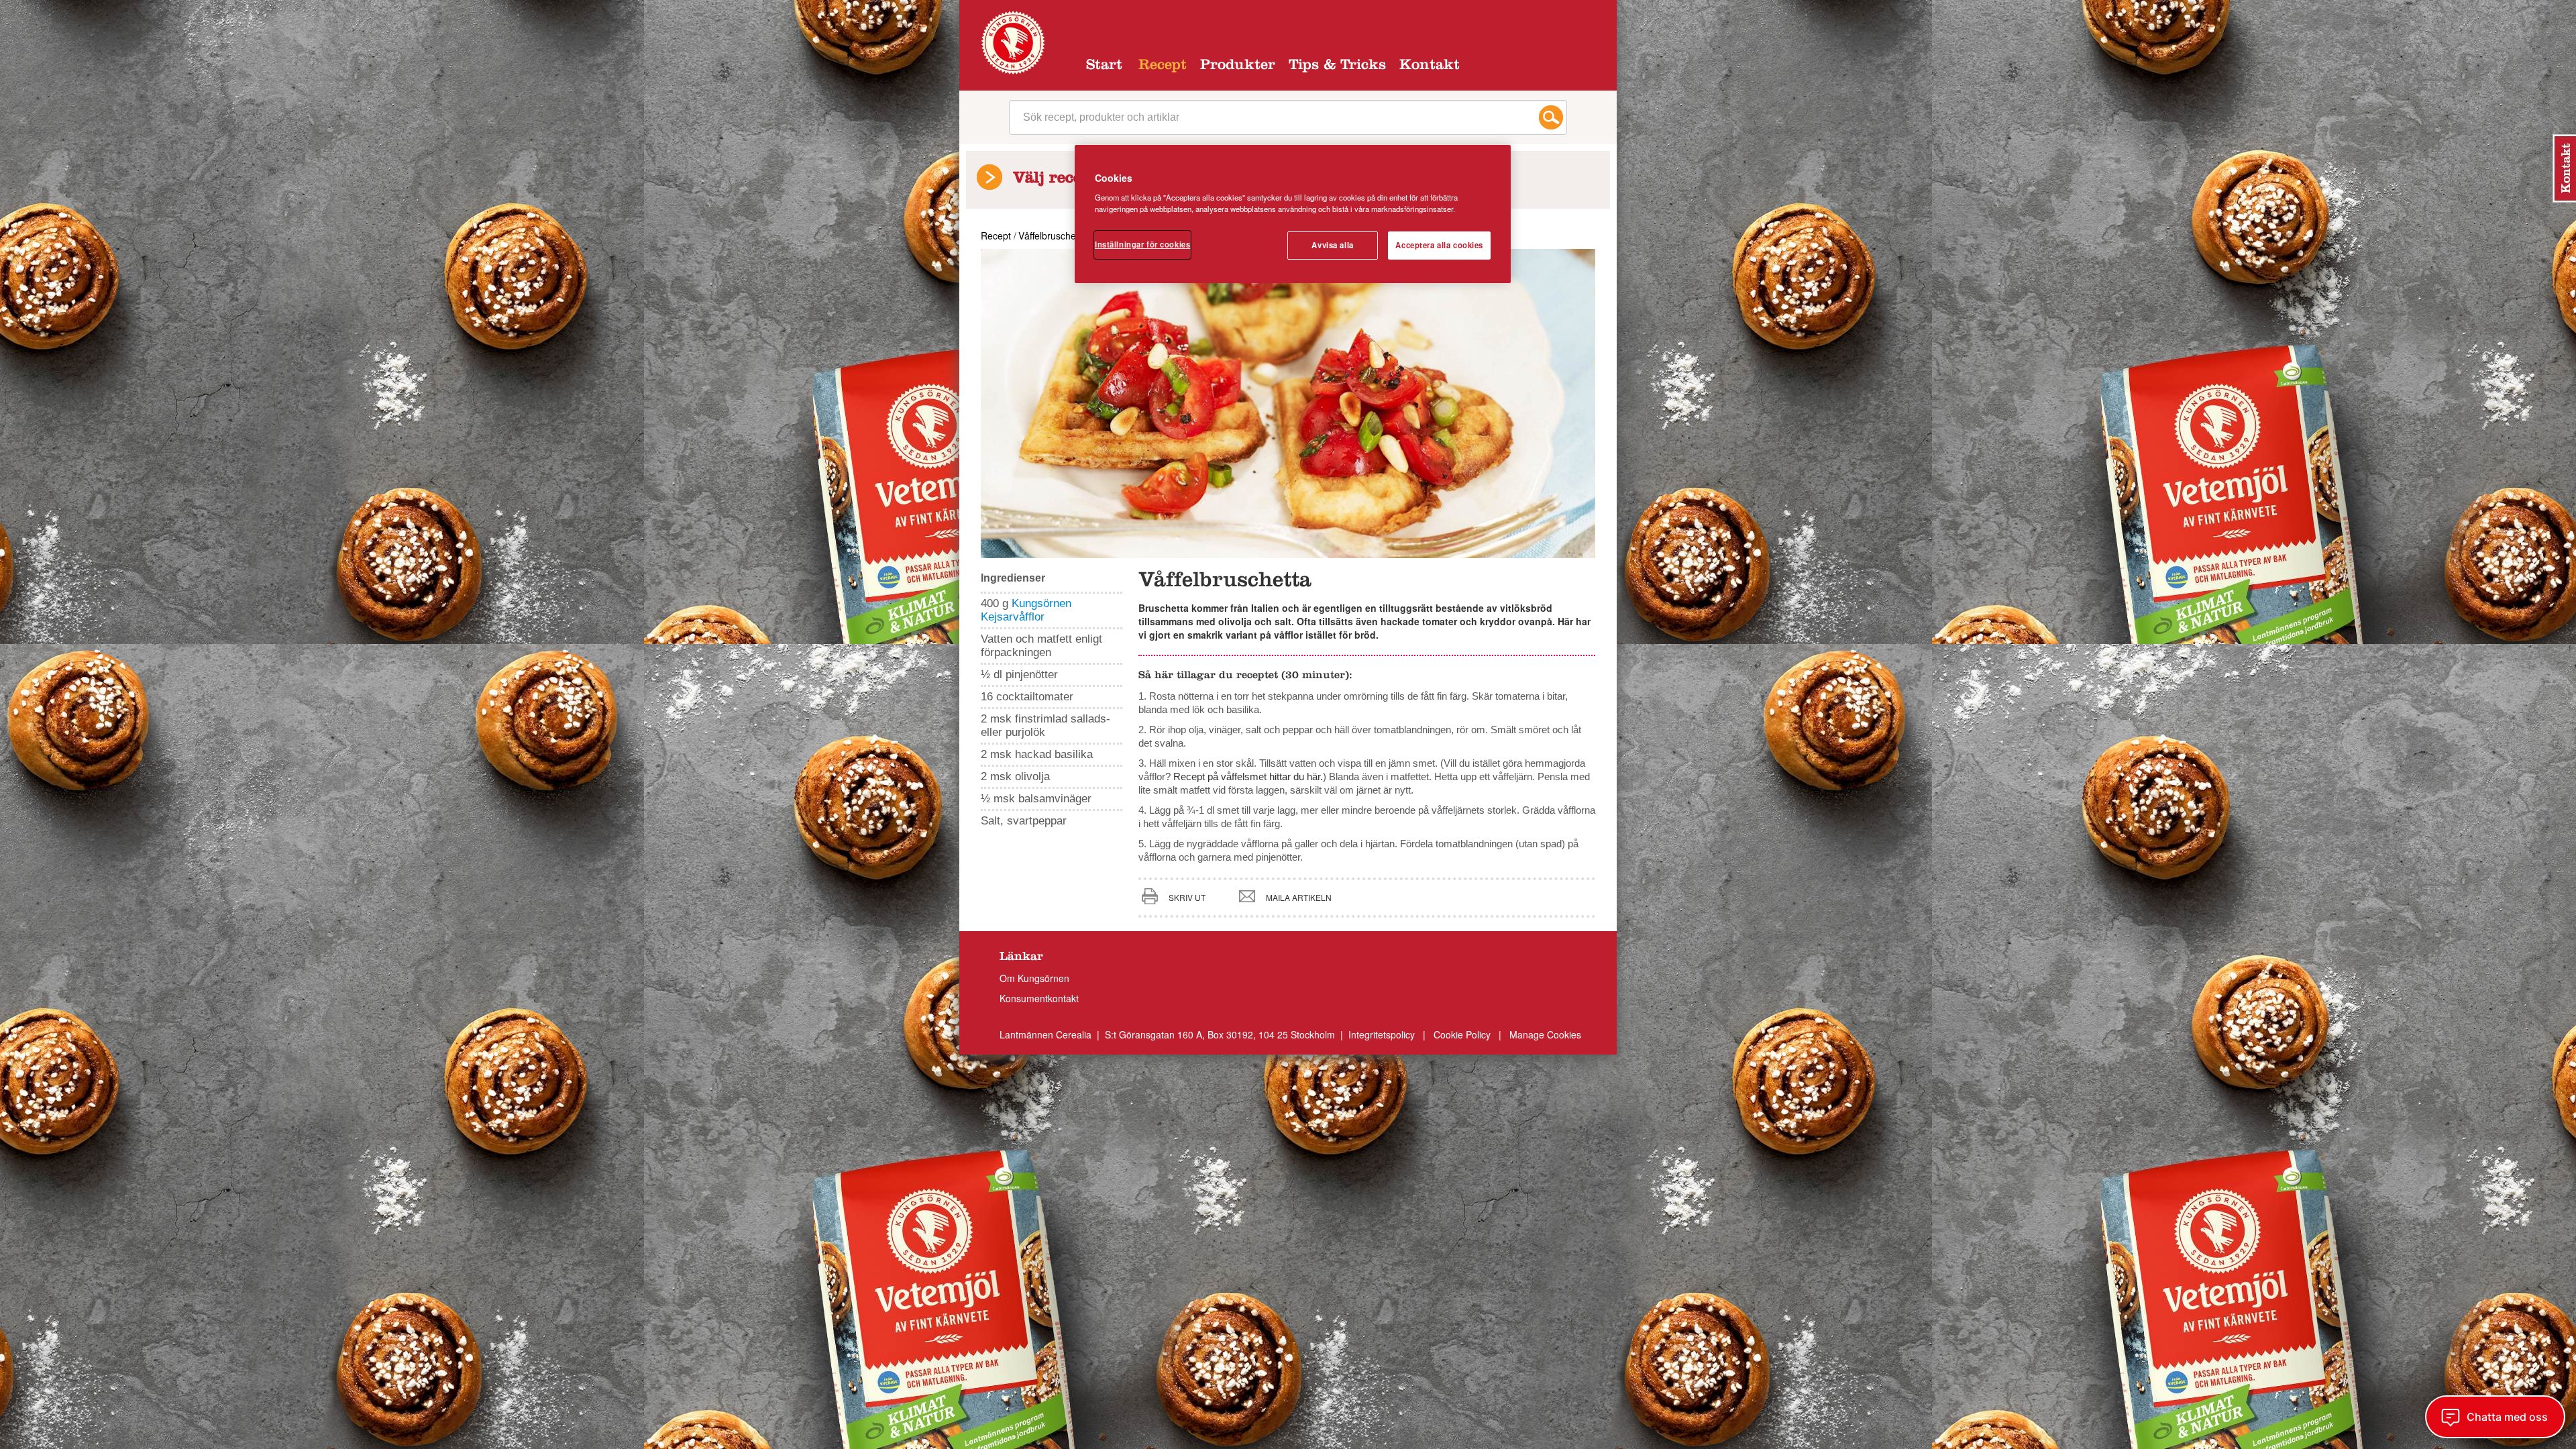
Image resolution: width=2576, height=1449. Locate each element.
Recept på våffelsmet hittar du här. (1248, 776)
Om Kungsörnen (1034, 978)
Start (1104, 66)
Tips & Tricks (1337, 66)
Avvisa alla (1332, 245)
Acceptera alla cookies (1439, 245)
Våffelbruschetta (1053, 235)
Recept (1163, 66)
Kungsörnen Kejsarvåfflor (1026, 610)
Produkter (1238, 66)
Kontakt (1430, 66)
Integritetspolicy (1383, 1034)
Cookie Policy (1462, 1034)
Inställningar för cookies (1142, 244)
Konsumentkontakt (1039, 998)
